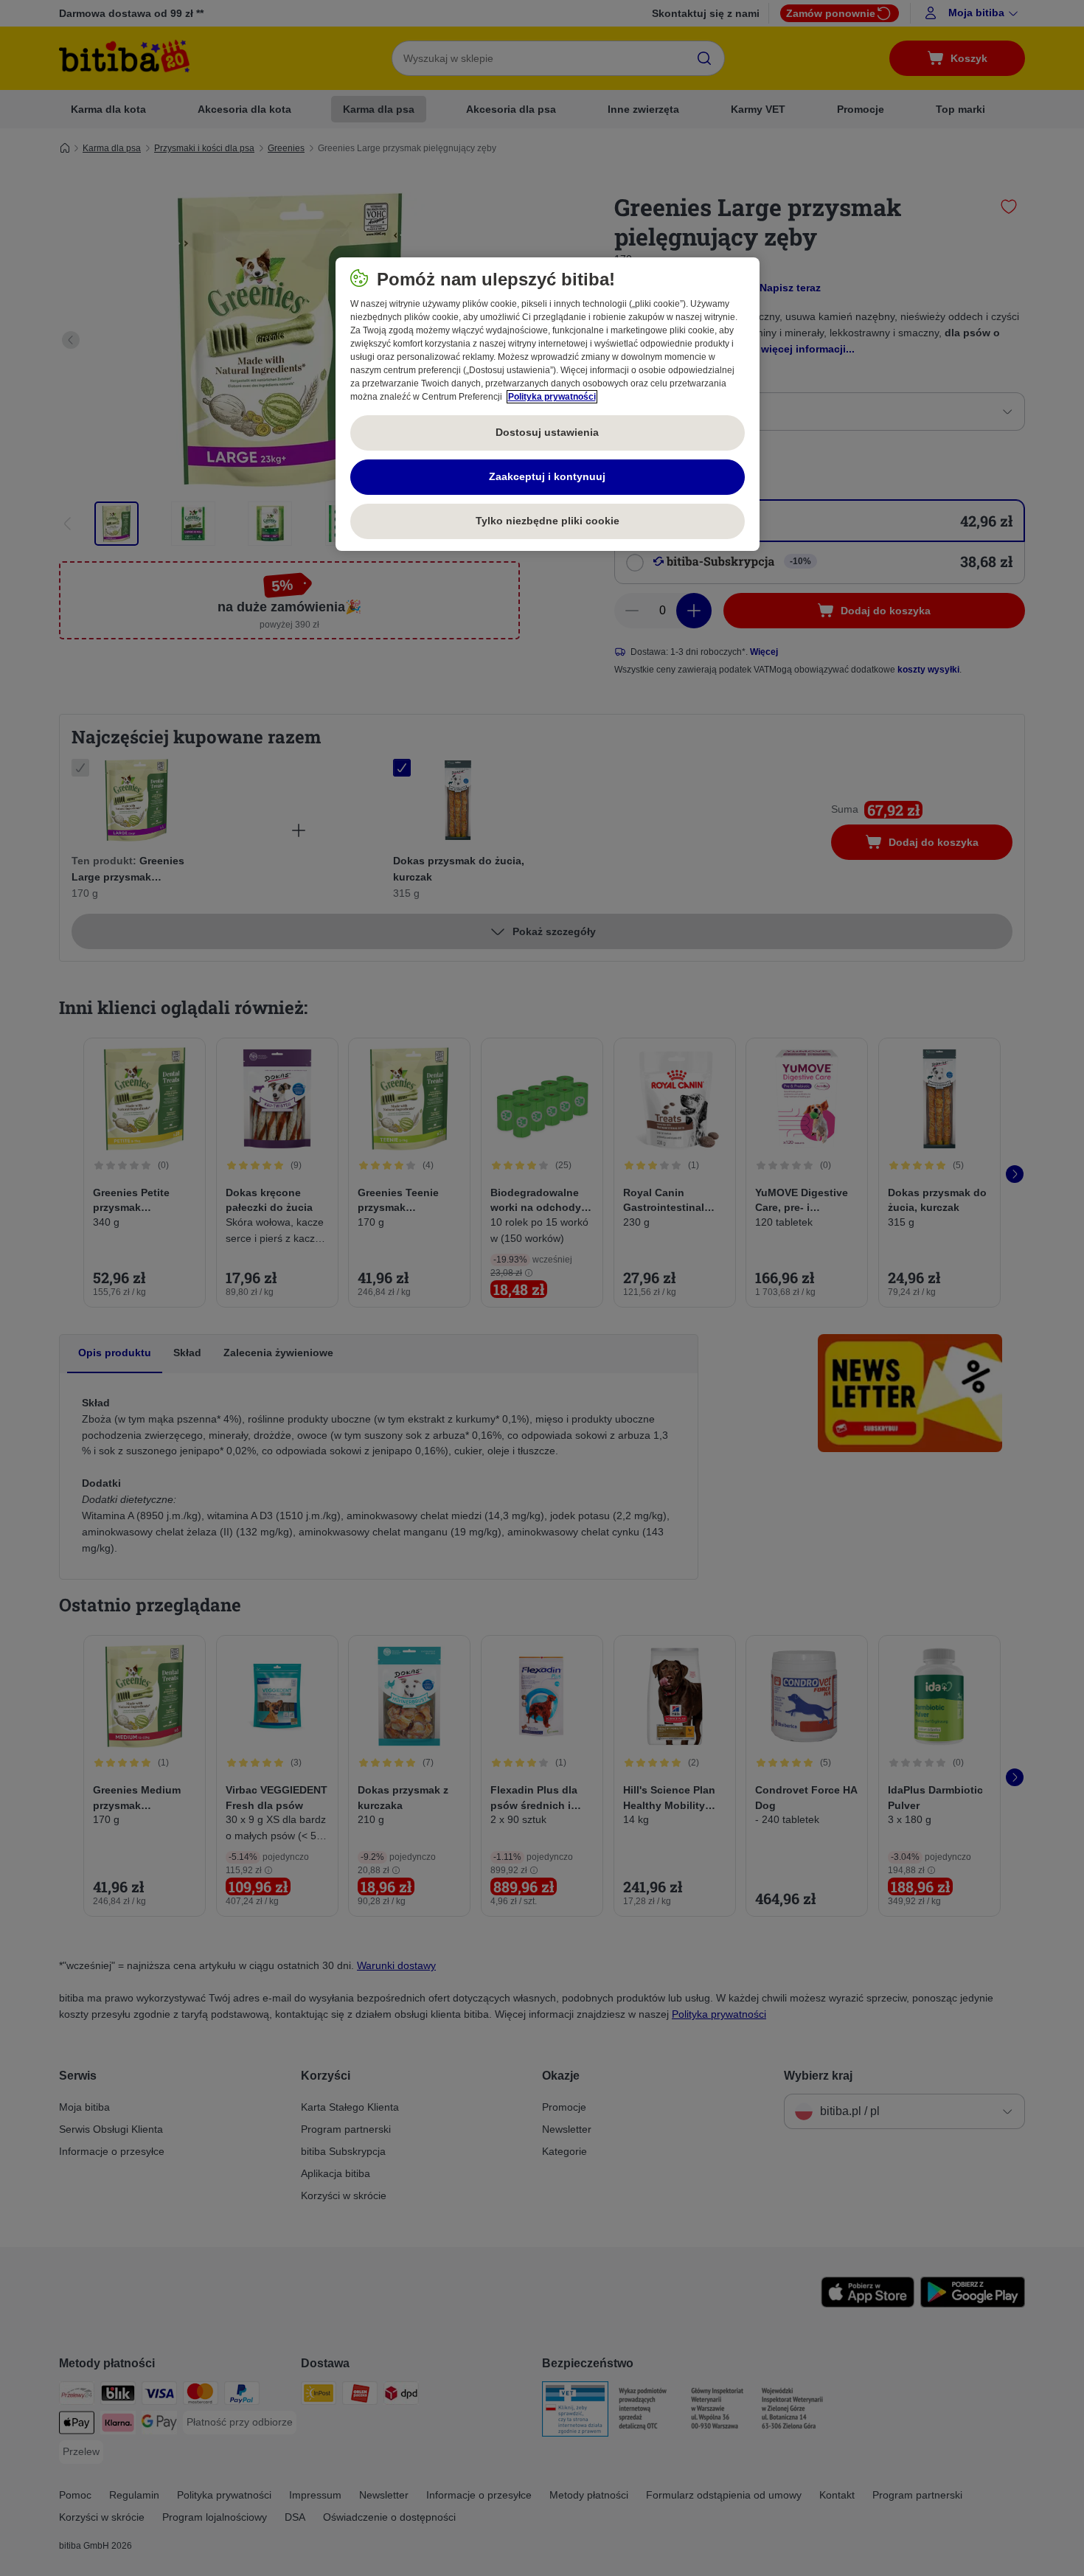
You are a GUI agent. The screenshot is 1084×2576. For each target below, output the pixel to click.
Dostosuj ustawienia (547, 432)
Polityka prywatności (552, 397)
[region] (548, 404)
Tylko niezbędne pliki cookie (548, 521)
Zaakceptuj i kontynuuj (547, 476)
